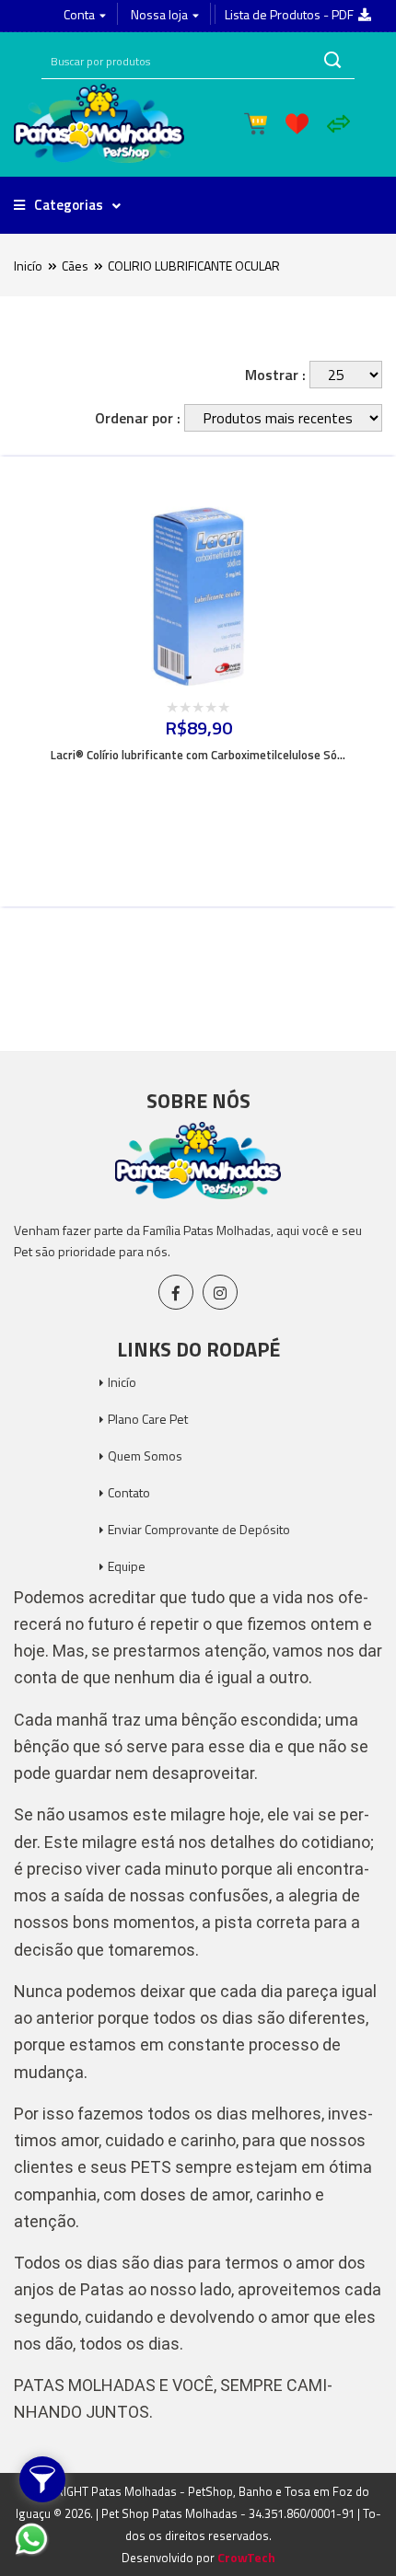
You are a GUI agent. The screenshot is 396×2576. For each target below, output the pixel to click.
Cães (75, 266)
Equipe (127, 1566)
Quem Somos (145, 1455)
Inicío (28, 266)
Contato (129, 1492)
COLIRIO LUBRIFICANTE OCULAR (194, 266)
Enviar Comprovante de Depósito (199, 1529)
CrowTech (246, 2557)
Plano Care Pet (148, 1419)
